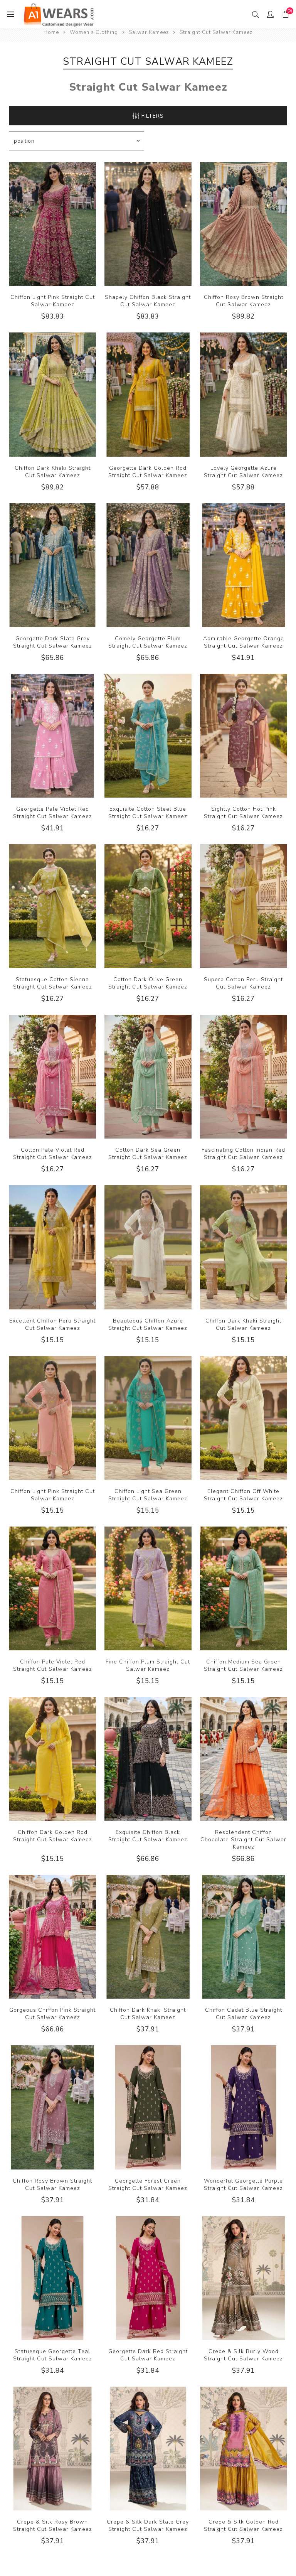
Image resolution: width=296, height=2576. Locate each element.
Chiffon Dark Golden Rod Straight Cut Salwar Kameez (53, 1836)
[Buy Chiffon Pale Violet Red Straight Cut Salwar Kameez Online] (52, 1588)
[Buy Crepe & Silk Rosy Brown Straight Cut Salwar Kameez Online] (52, 2449)
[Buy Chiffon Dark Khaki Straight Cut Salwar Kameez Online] (52, 394)
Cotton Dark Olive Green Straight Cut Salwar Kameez (148, 983)
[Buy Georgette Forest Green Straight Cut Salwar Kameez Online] (148, 2107)
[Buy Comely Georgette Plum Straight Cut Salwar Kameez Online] (148, 565)
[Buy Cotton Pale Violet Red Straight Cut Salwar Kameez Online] (52, 1077)
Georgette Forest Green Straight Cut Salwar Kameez (148, 2185)
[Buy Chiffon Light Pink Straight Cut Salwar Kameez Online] (52, 224)
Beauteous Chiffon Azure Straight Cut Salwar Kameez (148, 1324)
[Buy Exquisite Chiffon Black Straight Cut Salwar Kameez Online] (148, 1759)
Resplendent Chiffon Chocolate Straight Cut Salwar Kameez (243, 1840)
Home (51, 32)
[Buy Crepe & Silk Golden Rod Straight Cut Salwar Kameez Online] (244, 2449)
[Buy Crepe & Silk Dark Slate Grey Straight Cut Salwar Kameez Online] (148, 2449)
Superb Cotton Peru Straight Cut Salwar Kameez (243, 983)
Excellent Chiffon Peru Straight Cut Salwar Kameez (52, 1324)
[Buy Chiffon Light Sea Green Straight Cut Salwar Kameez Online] (148, 1418)
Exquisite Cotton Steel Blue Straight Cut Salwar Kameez (148, 813)
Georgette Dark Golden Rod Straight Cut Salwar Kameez (148, 472)
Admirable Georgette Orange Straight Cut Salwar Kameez (244, 642)
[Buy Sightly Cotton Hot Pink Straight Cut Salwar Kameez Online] (244, 736)
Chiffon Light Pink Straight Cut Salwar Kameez (53, 301)
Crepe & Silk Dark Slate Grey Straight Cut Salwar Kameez (148, 2525)
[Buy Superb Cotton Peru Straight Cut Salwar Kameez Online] (244, 906)
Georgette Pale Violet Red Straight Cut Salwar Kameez (53, 813)
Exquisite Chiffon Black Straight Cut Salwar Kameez (148, 1836)
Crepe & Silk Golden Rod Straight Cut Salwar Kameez (243, 2525)
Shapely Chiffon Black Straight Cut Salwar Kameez (148, 301)
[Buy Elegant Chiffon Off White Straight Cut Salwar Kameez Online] (244, 1418)
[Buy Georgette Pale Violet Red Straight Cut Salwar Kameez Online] (52, 736)
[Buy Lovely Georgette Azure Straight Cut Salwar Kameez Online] (244, 394)
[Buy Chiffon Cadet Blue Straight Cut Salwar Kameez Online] (244, 1937)
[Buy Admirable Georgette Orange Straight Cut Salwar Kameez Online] (244, 565)
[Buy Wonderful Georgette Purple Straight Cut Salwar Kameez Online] (244, 2107)
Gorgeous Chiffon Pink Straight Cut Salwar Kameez (52, 2014)
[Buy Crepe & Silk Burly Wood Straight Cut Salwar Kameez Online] (244, 2278)
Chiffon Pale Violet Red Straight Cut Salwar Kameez (53, 1665)
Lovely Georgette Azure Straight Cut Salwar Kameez (243, 472)
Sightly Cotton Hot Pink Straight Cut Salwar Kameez (243, 813)
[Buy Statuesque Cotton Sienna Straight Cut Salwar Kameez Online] (52, 906)
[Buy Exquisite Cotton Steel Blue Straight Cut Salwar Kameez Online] (148, 736)
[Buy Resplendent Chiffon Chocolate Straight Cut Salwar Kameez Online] (244, 1759)
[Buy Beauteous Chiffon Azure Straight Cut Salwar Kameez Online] (148, 1247)
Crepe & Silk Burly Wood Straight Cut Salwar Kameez (243, 2355)
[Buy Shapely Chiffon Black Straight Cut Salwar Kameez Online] (148, 224)
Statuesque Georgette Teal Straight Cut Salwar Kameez (53, 2355)
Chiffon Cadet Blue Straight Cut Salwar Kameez (244, 2014)
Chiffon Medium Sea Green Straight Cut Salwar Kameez (243, 1665)
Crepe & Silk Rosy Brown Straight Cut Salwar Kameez (53, 2525)
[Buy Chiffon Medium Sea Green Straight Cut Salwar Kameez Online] (244, 1588)
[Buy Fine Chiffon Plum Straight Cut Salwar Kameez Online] (148, 1588)
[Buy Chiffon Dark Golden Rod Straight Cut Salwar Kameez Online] (52, 1759)
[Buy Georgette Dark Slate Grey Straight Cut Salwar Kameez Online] (52, 565)
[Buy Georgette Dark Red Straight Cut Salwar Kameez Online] (148, 2278)
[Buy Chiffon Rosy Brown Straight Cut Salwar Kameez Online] (244, 224)
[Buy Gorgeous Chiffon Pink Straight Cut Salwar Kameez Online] (52, 1937)
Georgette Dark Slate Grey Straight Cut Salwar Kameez (53, 642)
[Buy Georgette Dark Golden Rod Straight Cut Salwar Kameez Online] (148, 394)
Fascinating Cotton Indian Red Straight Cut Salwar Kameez (243, 1154)
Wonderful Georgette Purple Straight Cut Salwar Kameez (243, 2185)
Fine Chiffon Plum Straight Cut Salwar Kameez (148, 1665)
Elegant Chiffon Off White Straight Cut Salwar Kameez (243, 1495)
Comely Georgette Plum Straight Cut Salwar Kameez (148, 642)
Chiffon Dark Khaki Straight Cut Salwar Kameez (53, 472)
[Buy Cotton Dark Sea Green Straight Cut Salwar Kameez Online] (148, 1077)
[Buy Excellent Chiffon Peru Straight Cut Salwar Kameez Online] (52, 1247)
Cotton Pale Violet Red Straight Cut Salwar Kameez (53, 1154)
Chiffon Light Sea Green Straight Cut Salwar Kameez (148, 1495)
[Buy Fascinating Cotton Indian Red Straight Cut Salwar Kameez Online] (244, 1077)
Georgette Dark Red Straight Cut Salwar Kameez (148, 2355)
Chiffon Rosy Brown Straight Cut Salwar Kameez (244, 301)
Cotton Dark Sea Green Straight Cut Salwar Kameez (148, 1154)
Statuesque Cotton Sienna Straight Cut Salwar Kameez (53, 983)
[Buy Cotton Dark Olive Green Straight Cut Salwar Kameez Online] (148, 906)
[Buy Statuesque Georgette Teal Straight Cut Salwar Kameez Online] (52, 2278)
